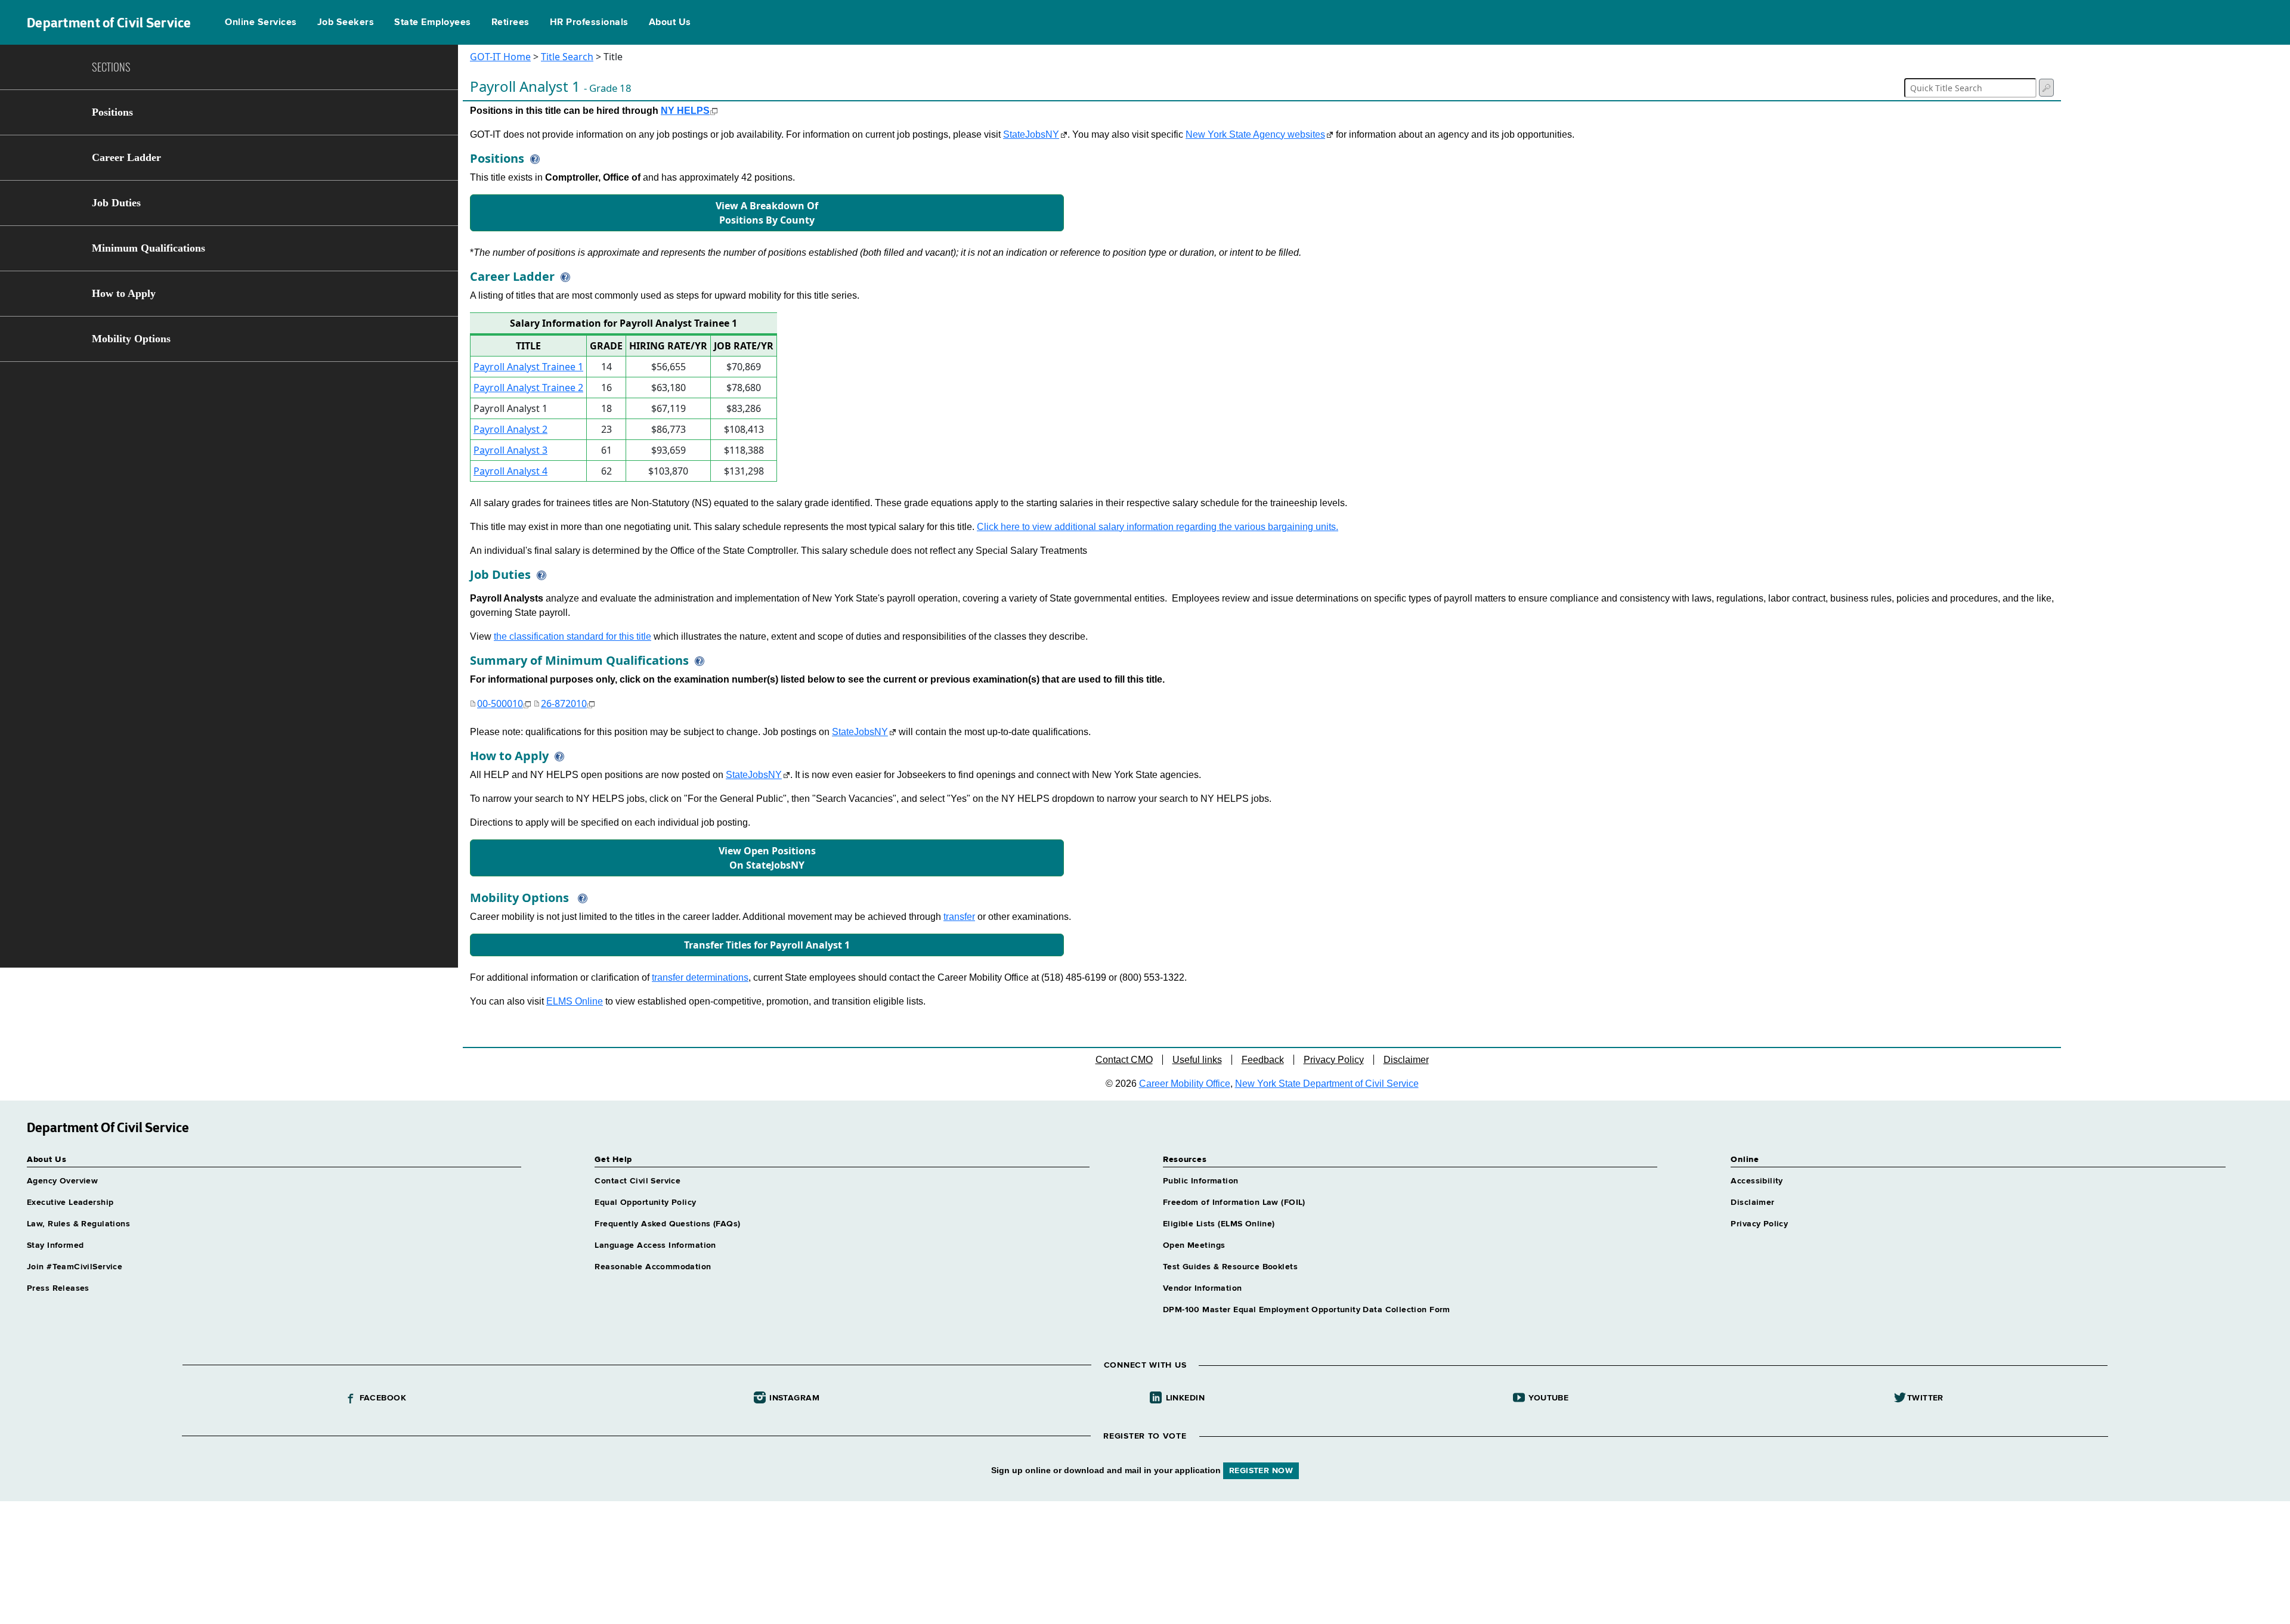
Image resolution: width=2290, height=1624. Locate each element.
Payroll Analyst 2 (510, 429)
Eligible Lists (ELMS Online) (1219, 1224)
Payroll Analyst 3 (510, 450)
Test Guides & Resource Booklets (1230, 1267)
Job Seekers (346, 23)
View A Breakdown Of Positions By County (767, 213)
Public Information (1201, 1181)
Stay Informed (55, 1245)
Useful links (1197, 1060)
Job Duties (116, 203)
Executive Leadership (70, 1202)
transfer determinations (700, 977)
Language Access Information (655, 1245)
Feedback (1263, 1060)
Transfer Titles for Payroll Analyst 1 (767, 945)
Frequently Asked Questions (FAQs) (667, 1224)
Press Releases (58, 1288)
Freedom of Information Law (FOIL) (1234, 1202)
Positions (112, 112)
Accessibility (1757, 1181)
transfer (959, 917)
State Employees (432, 23)
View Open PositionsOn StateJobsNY (767, 858)
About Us (670, 23)
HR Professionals (589, 23)
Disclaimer (1406, 1060)
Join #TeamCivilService (75, 1267)
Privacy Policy (1334, 1060)
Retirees (510, 23)
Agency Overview (62, 1181)
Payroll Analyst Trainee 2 (528, 388)
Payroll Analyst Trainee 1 (528, 367)
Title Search (567, 57)
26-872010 (564, 703)
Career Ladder (126, 157)
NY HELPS (685, 111)
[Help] (532, 158)
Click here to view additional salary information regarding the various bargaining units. (1158, 527)
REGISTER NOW (1261, 1471)
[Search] (2046, 88)
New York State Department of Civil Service (1327, 1084)
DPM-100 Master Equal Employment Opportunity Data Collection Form (1307, 1310)
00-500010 (500, 703)
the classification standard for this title (572, 636)
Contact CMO (1124, 1060)
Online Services (261, 23)
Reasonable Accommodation (653, 1267)
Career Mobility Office (1185, 1084)
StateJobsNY (1031, 134)
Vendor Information (1203, 1288)
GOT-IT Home (500, 57)
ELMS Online (575, 1001)
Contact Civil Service (638, 1181)
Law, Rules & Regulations (78, 1224)
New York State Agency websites (1255, 134)
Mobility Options (131, 339)
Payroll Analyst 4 (510, 471)
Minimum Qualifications (148, 248)
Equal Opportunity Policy (645, 1202)
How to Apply (124, 293)
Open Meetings (1194, 1245)
